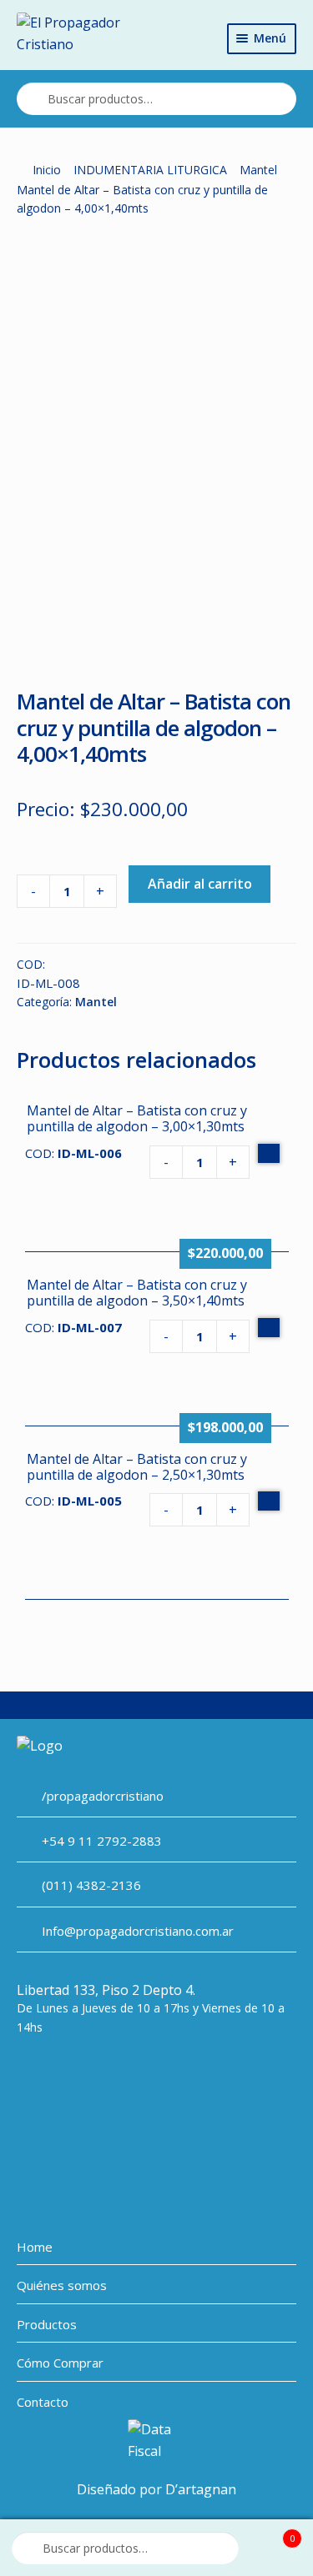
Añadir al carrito (200, 884)
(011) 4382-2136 (91, 1885)
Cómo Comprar (60, 2363)
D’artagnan (201, 2489)
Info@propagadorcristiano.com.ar (138, 1931)
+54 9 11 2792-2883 (102, 1841)
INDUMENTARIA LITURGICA (150, 170)
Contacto (43, 2402)
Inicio (47, 170)
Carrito (273, 2533)
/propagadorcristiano (103, 1796)
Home (35, 2247)
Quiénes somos (62, 2285)
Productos (47, 2324)
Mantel (258, 170)
